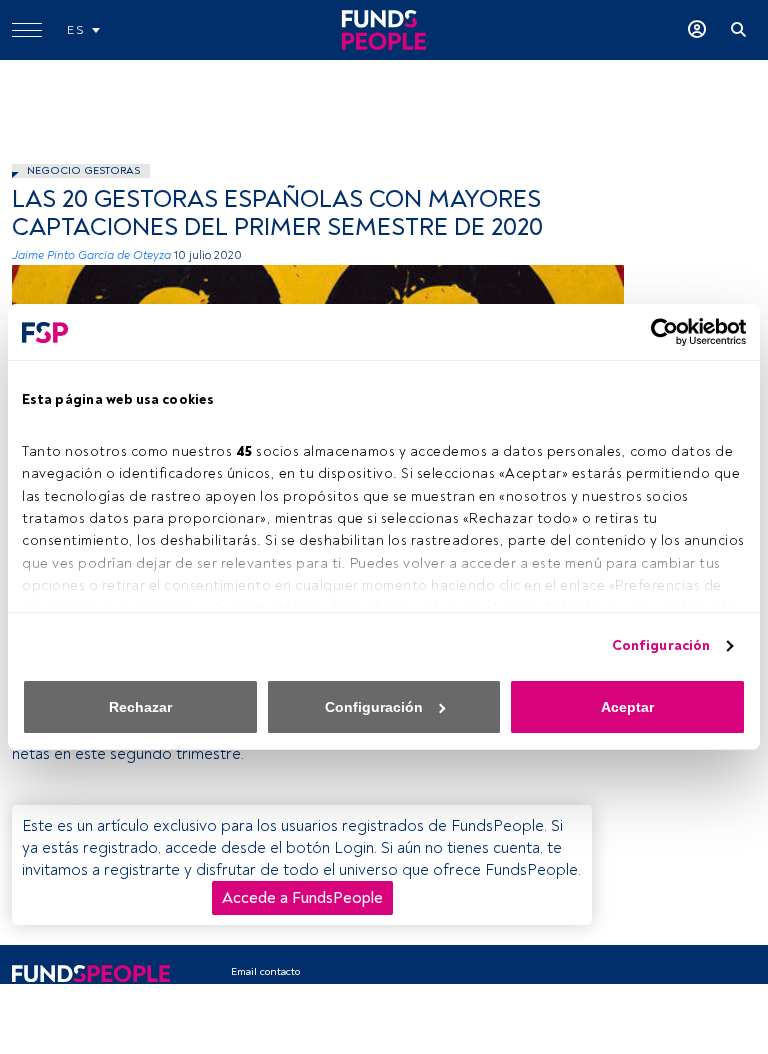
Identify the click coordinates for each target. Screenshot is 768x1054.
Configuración (661, 645)
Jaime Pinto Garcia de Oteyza (91, 255)
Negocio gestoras (83, 170)
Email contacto (265, 971)
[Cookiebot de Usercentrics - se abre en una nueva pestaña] (658, 332)
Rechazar (140, 707)
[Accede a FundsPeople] (697, 30)
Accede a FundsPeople (302, 898)
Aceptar (627, 707)
